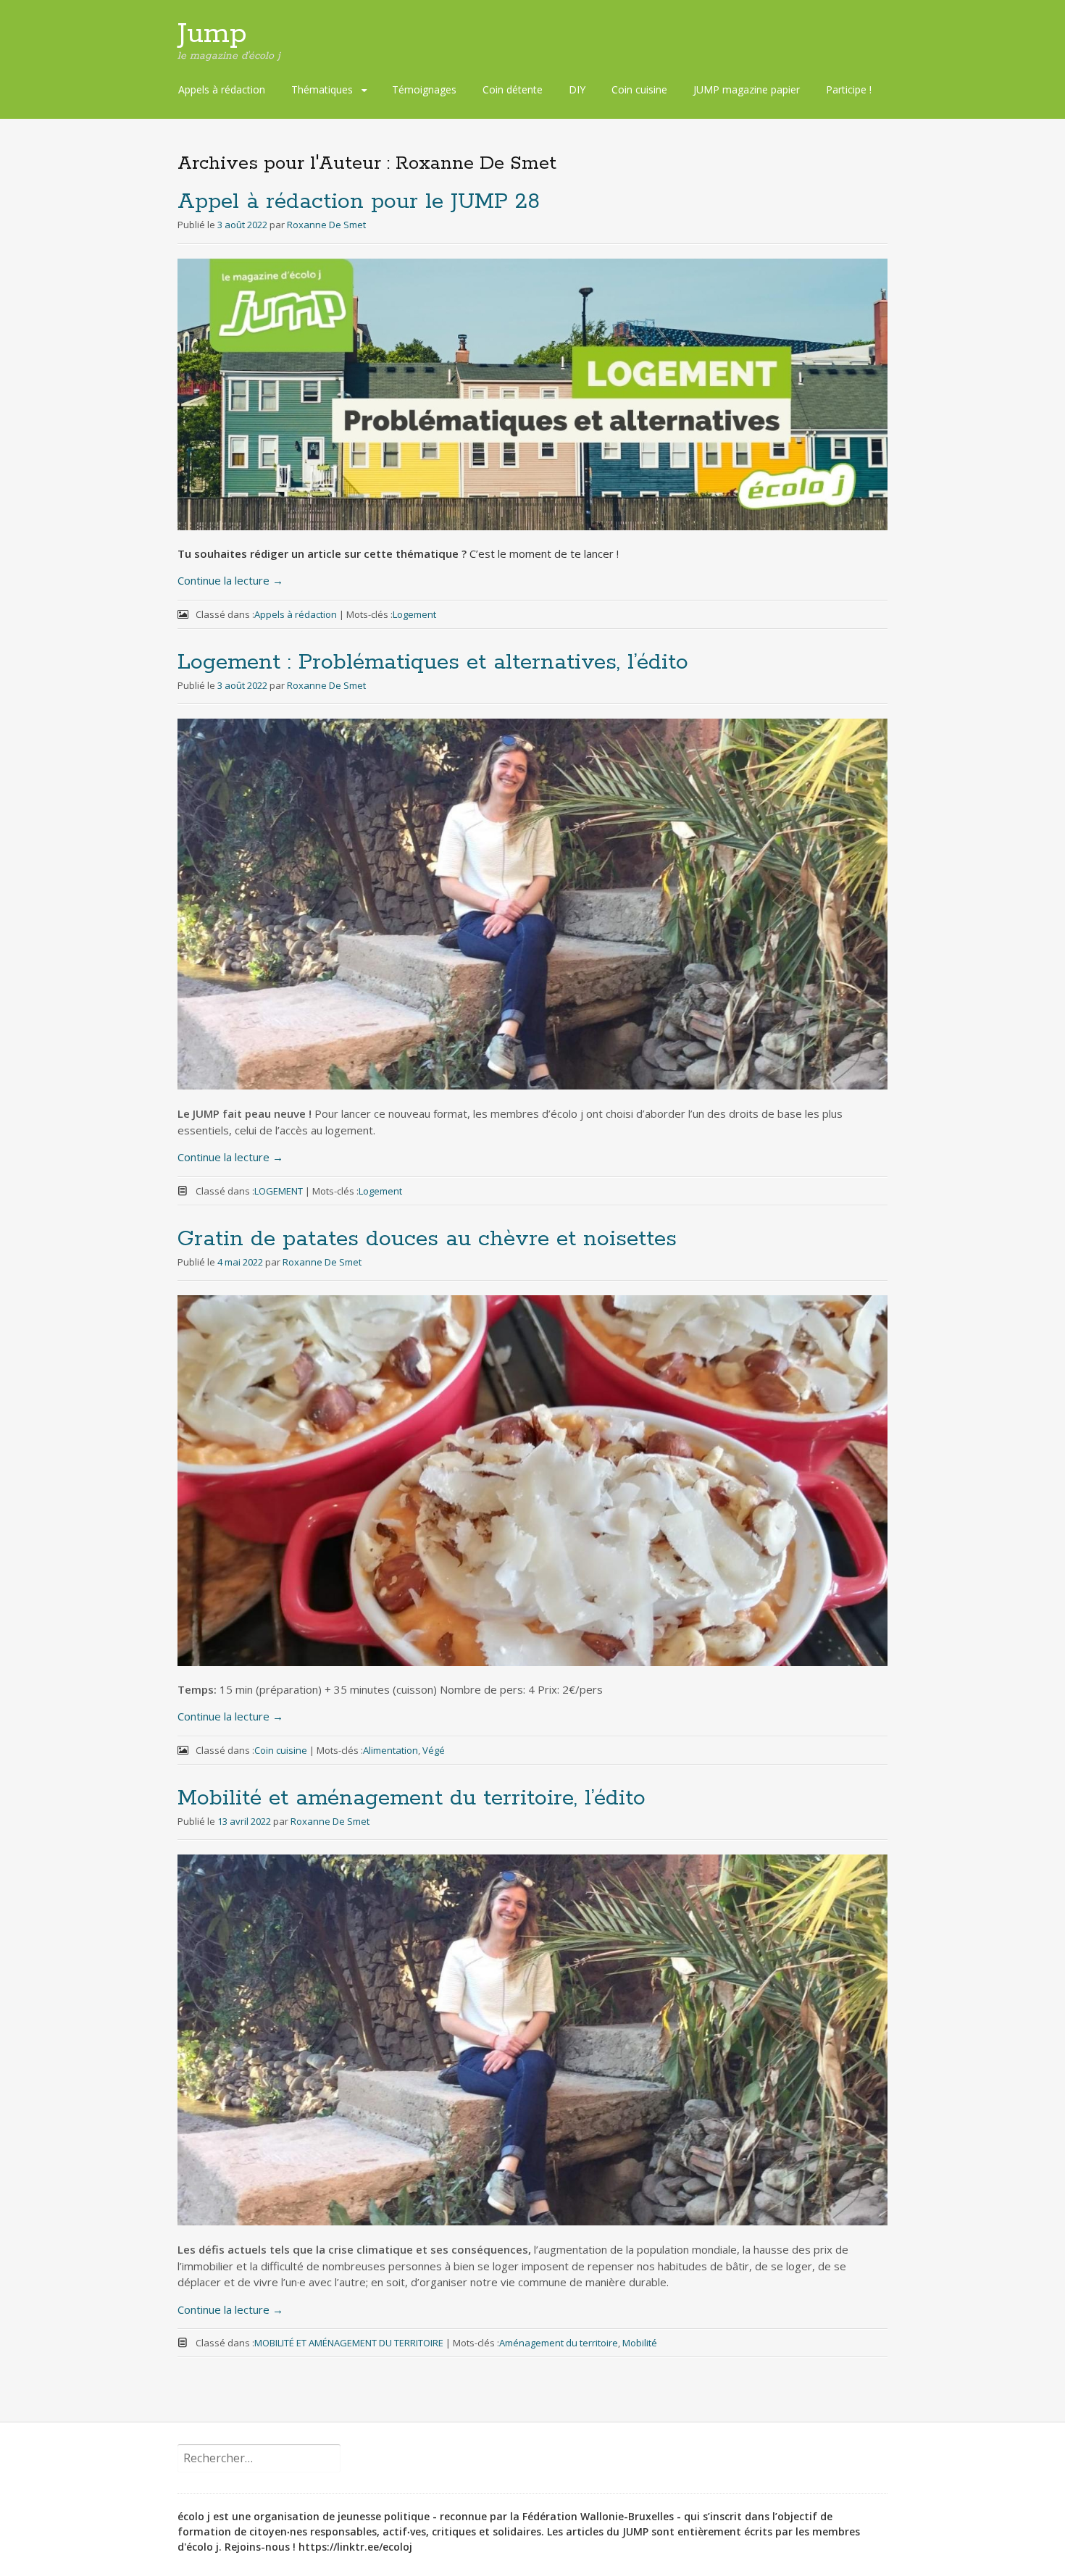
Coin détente (513, 89)
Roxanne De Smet (326, 225)
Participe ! (849, 89)
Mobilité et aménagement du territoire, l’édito (412, 1798)
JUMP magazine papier (747, 89)
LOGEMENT (279, 1191)
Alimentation (390, 1750)
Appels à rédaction (222, 89)
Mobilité (640, 2343)
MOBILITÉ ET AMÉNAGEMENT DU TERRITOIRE (349, 2343)
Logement (414, 614)
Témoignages (424, 89)
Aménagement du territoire (559, 2343)
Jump (212, 34)
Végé (434, 1750)
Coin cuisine (639, 89)
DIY (577, 89)
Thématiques (322, 89)
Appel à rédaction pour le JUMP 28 (359, 202)
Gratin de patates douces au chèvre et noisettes (427, 1239)
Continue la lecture (230, 580)
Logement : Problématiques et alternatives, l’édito (433, 662)
